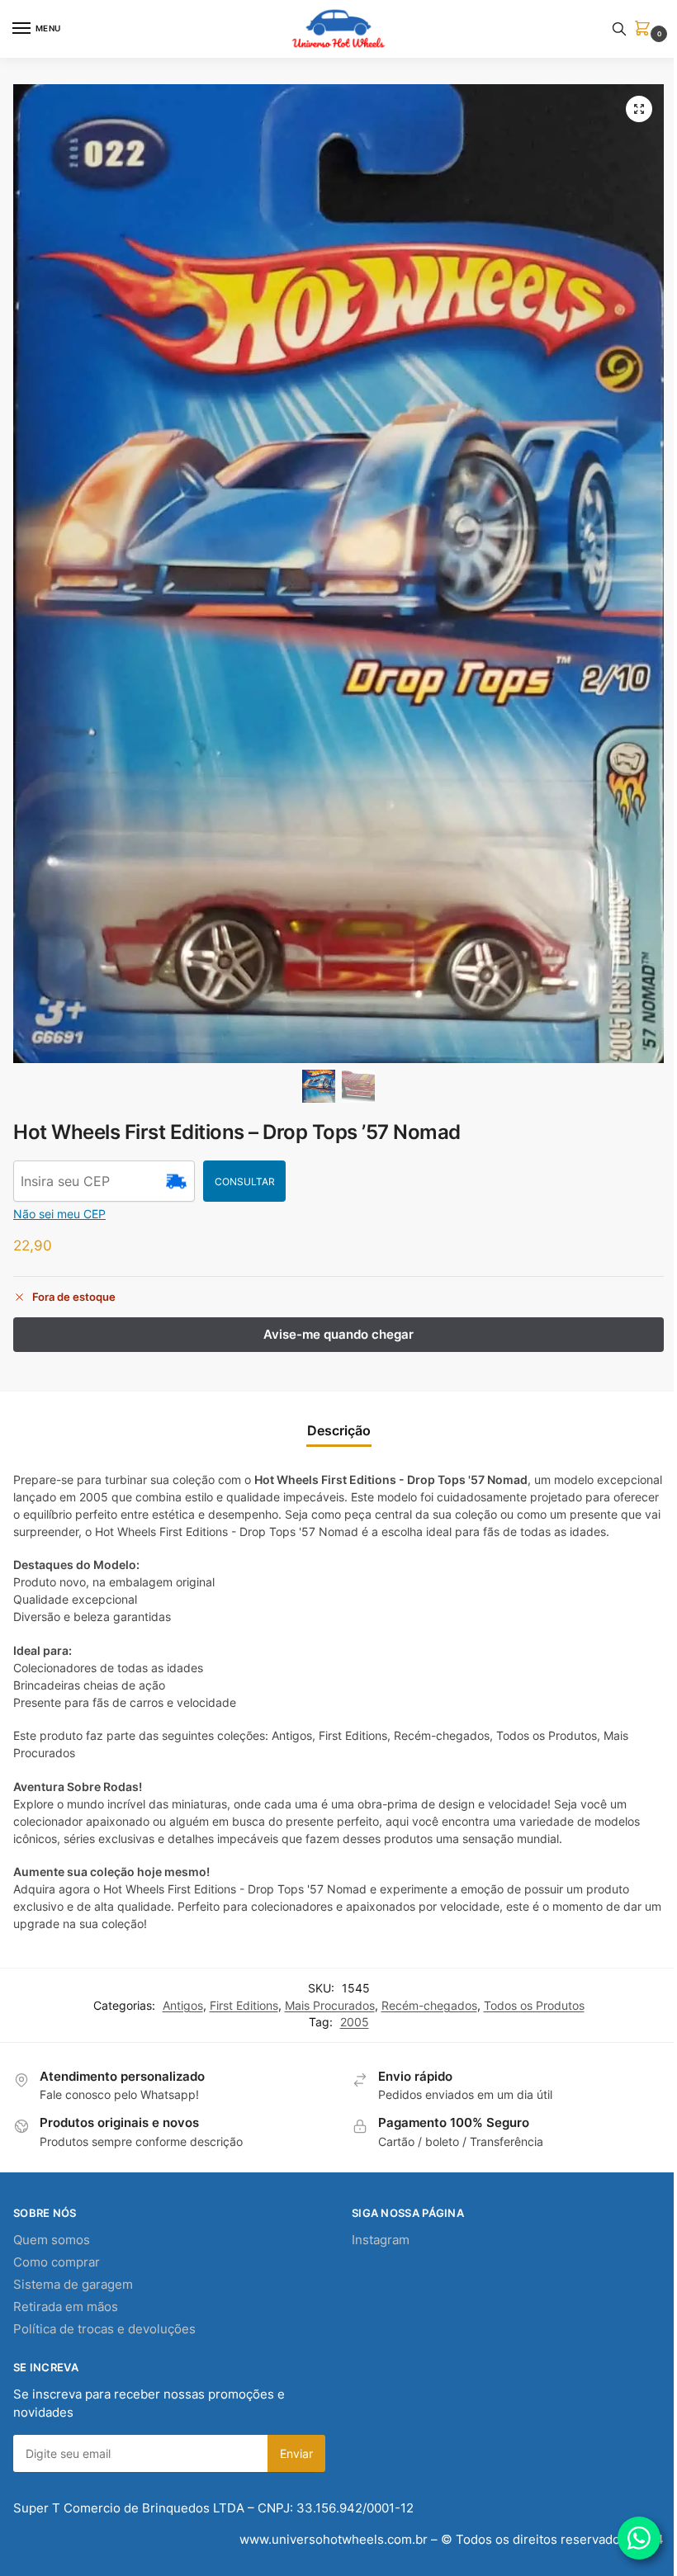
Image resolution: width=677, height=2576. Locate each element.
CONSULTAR (245, 1182)
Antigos (183, 2006)
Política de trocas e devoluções (104, 2329)
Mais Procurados (330, 2006)
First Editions (244, 2006)
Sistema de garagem (73, 2285)
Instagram (381, 2240)
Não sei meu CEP (59, 1214)
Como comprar (57, 2262)
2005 (355, 2022)
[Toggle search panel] (619, 29)
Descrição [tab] (339, 1431)
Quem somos (52, 2240)
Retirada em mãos (66, 2307)
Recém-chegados (429, 2006)
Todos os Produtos (534, 2006)
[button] (646, 29)
